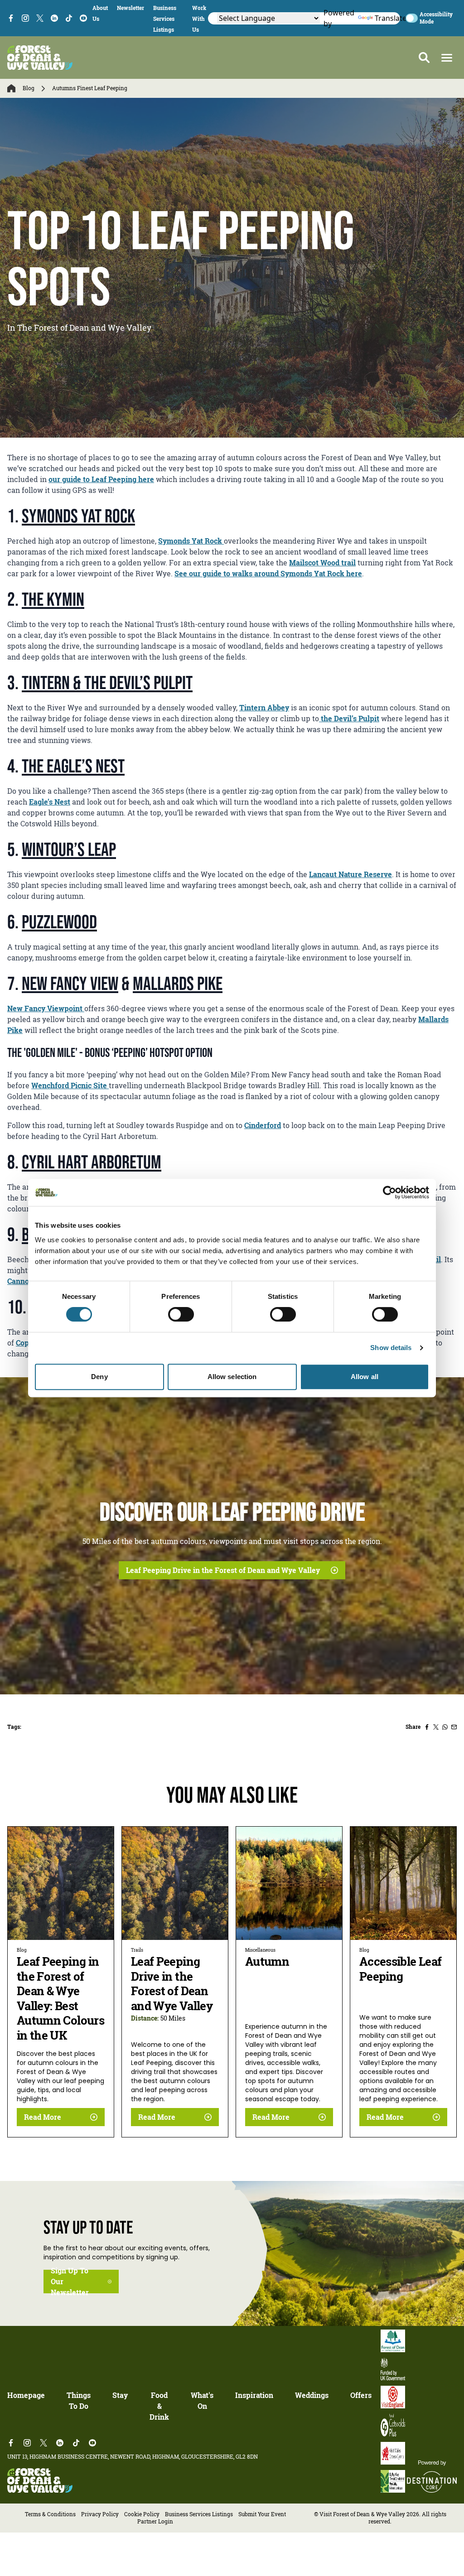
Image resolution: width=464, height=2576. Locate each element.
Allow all (365, 1377)
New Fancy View (70, 983)
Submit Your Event (262, 2514)
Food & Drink (159, 2406)
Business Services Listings (165, 19)
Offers (361, 2395)
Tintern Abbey (264, 708)
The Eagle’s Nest (73, 766)
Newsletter (130, 8)
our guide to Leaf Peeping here (101, 479)
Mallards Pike (178, 983)
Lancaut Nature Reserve (350, 874)
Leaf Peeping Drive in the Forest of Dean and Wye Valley (223, 1570)
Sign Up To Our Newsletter (70, 2282)
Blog (29, 88)
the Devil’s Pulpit (349, 719)
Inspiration (254, 2395)
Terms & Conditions (50, 2514)
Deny (99, 1377)
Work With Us (199, 19)
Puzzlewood (59, 921)
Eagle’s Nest (50, 802)
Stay (120, 2395)
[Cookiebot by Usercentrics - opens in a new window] (389, 1192)
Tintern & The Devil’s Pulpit (107, 682)
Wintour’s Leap (69, 849)
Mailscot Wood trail (322, 563)
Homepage (26, 2395)
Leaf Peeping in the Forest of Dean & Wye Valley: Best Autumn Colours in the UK (60, 1998)
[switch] (181, 1314)
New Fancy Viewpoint (46, 1008)
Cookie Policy (142, 2514)
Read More (43, 2117)
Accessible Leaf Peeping (400, 1969)
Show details (391, 1348)
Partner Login (155, 2521)
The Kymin (53, 599)
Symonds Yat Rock (78, 516)
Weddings (312, 2395)
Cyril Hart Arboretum (92, 1162)
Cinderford (263, 1125)
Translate (383, 18)
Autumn (267, 1961)
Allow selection (232, 1377)
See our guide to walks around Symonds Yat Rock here (268, 574)
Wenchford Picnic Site (70, 1085)
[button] (447, 58)
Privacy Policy (100, 2514)
